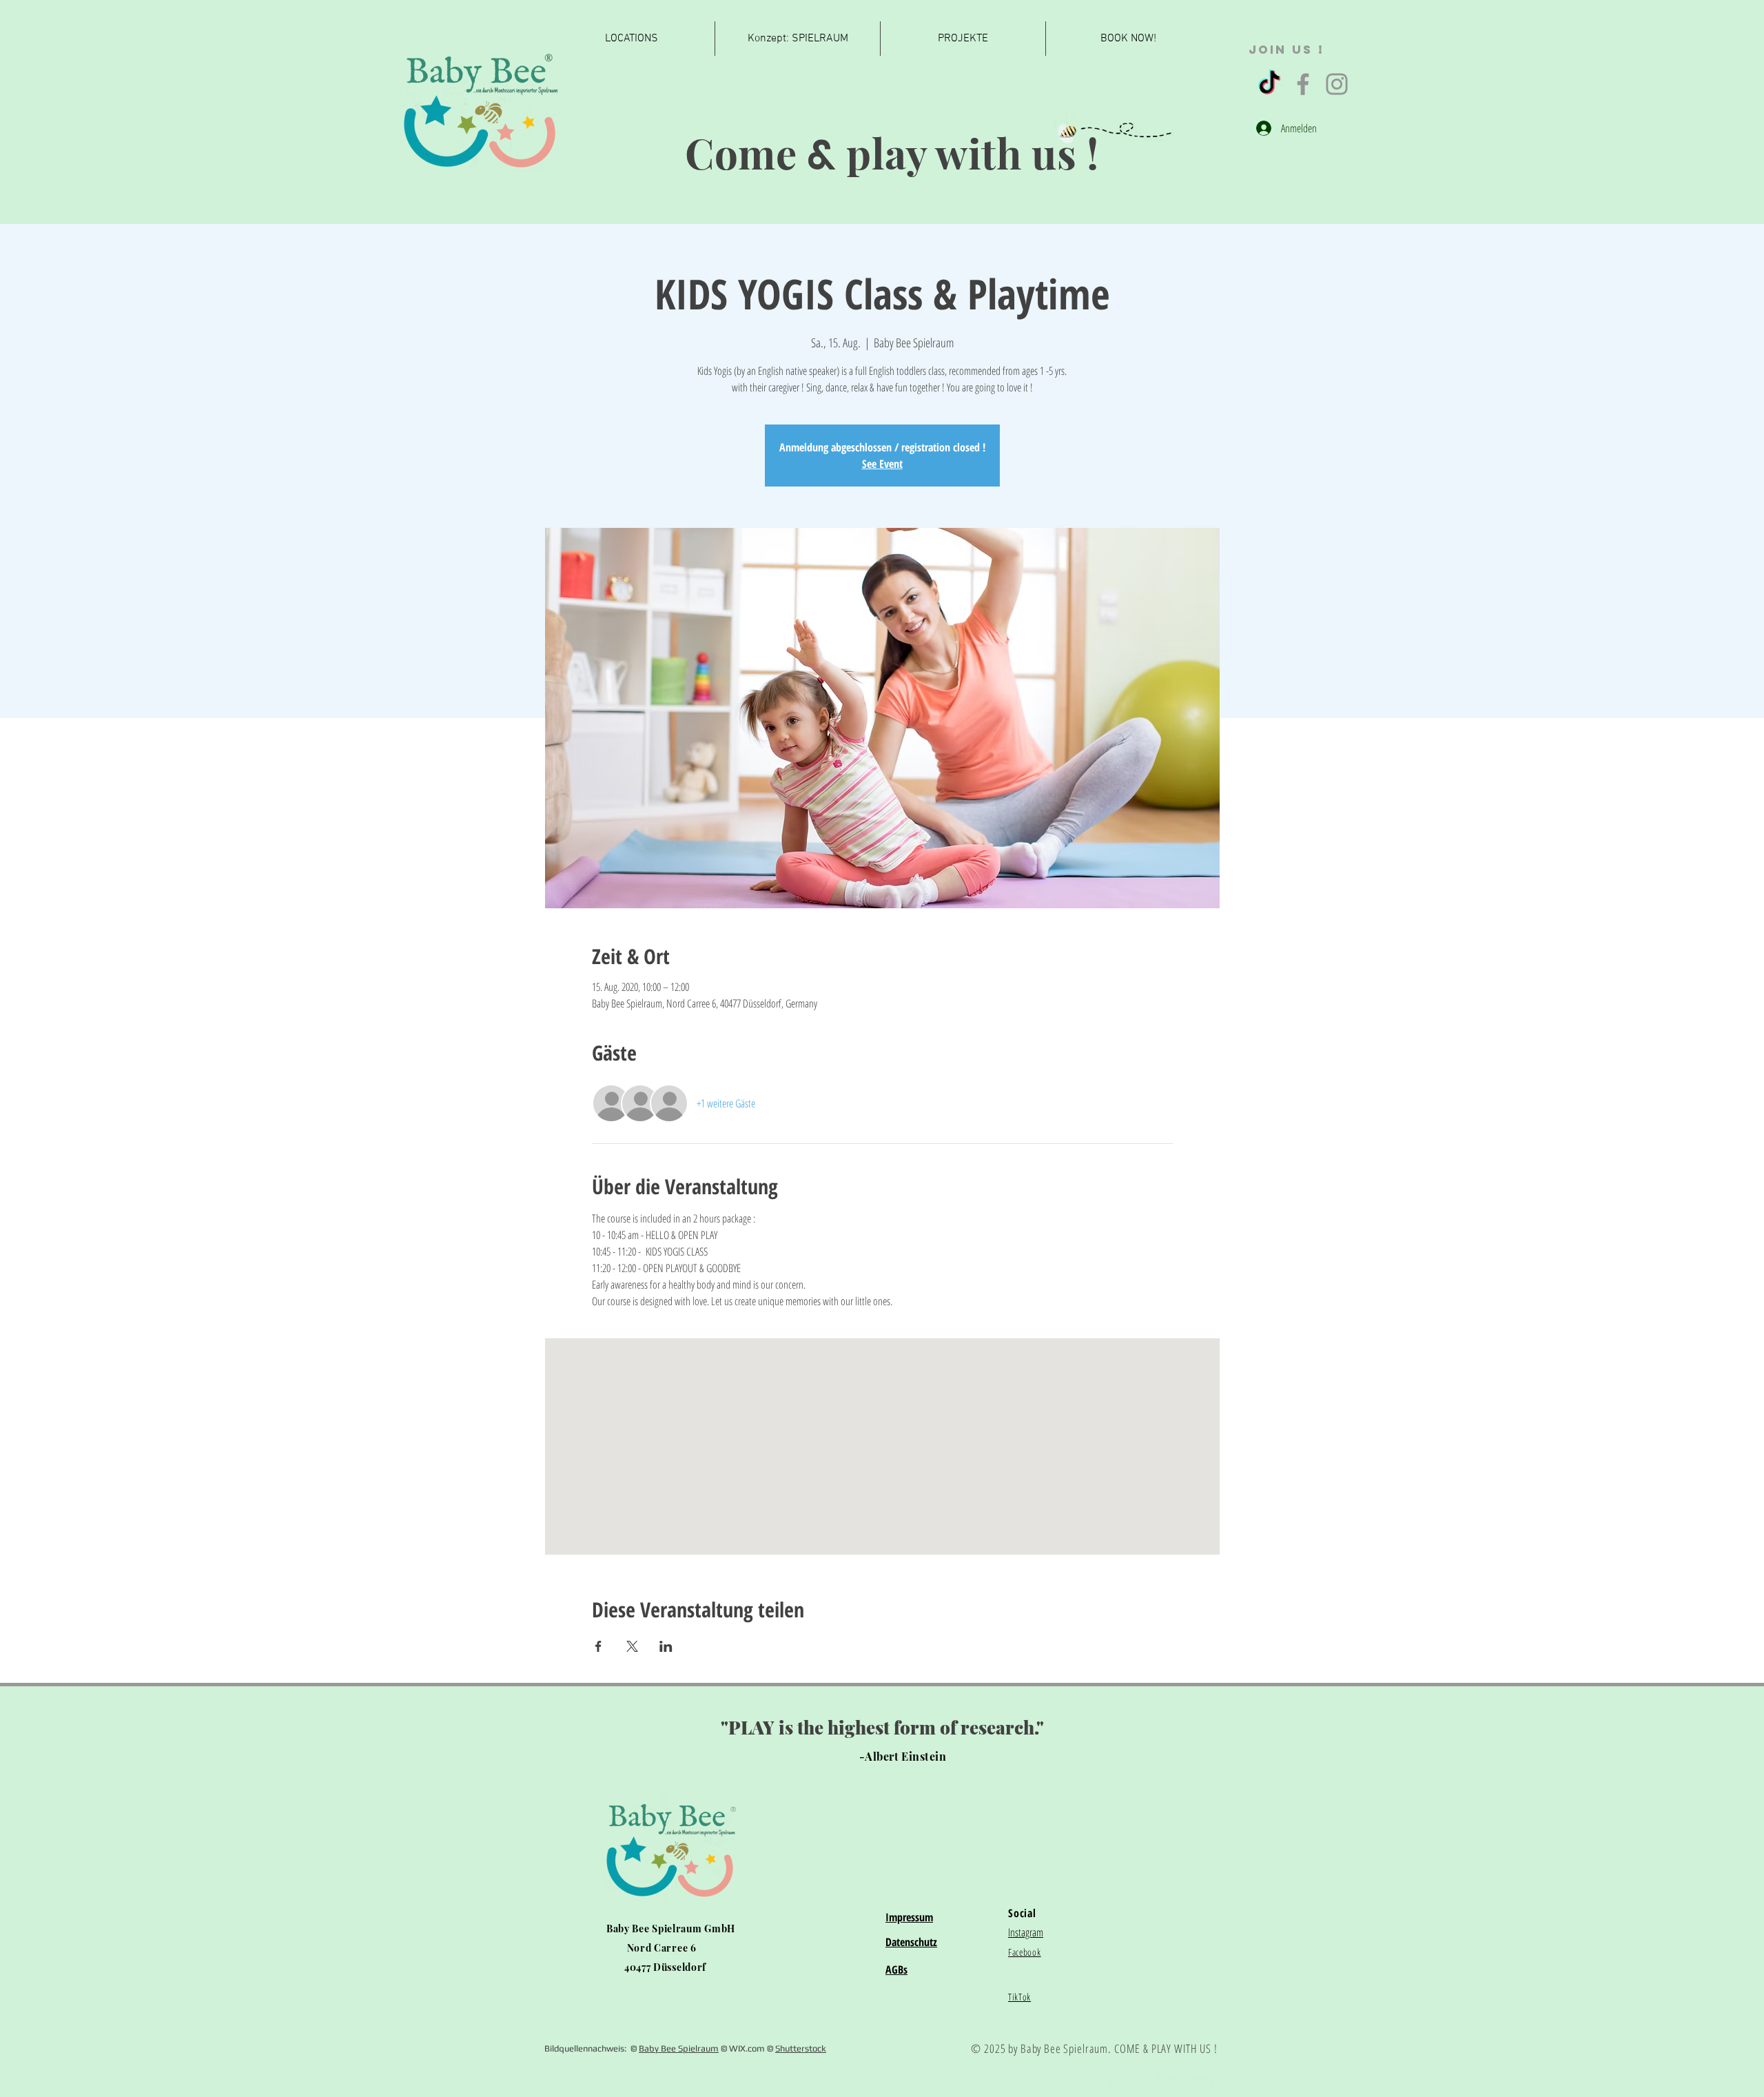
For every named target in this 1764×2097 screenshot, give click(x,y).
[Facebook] (1303, 84)
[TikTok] (1269, 84)
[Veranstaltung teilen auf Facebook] (598, 1646)
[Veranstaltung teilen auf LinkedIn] (666, 1646)
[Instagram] (1337, 84)
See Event (882, 464)
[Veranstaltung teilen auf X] (632, 1646)
